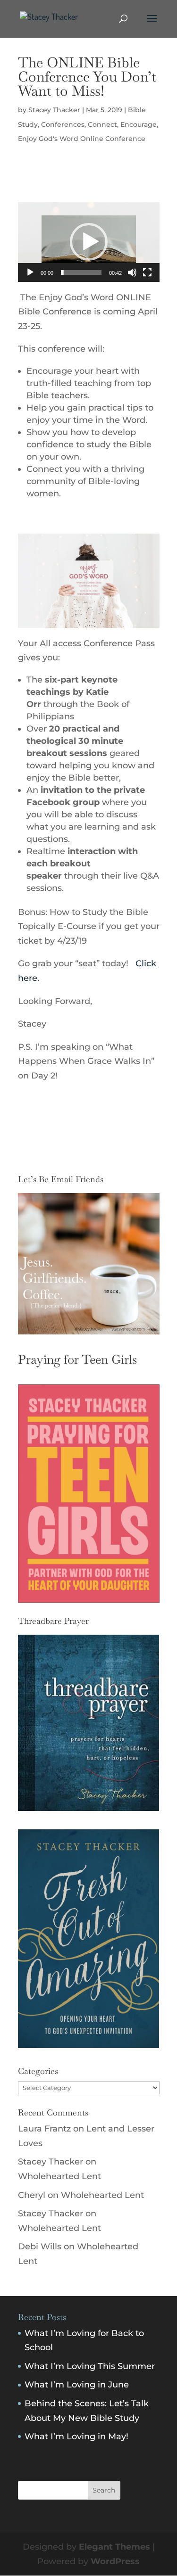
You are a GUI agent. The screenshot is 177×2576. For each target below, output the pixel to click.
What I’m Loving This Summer (90, 2366)
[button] (89, 242)
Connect (102, 124)
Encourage (139, 124)
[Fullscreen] (147, 272)
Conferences (63, 124)
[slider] (81, 272)
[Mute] (132, 272)
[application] (89, 242)
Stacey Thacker (54, 110)
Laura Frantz (44, 2129)
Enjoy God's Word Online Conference (82, 139)
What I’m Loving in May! (76, 2436)
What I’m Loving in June (77, 2385)
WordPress (115, 2561)
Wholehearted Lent (59, 2176)
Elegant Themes (114, 2547)
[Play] (30, 272)
